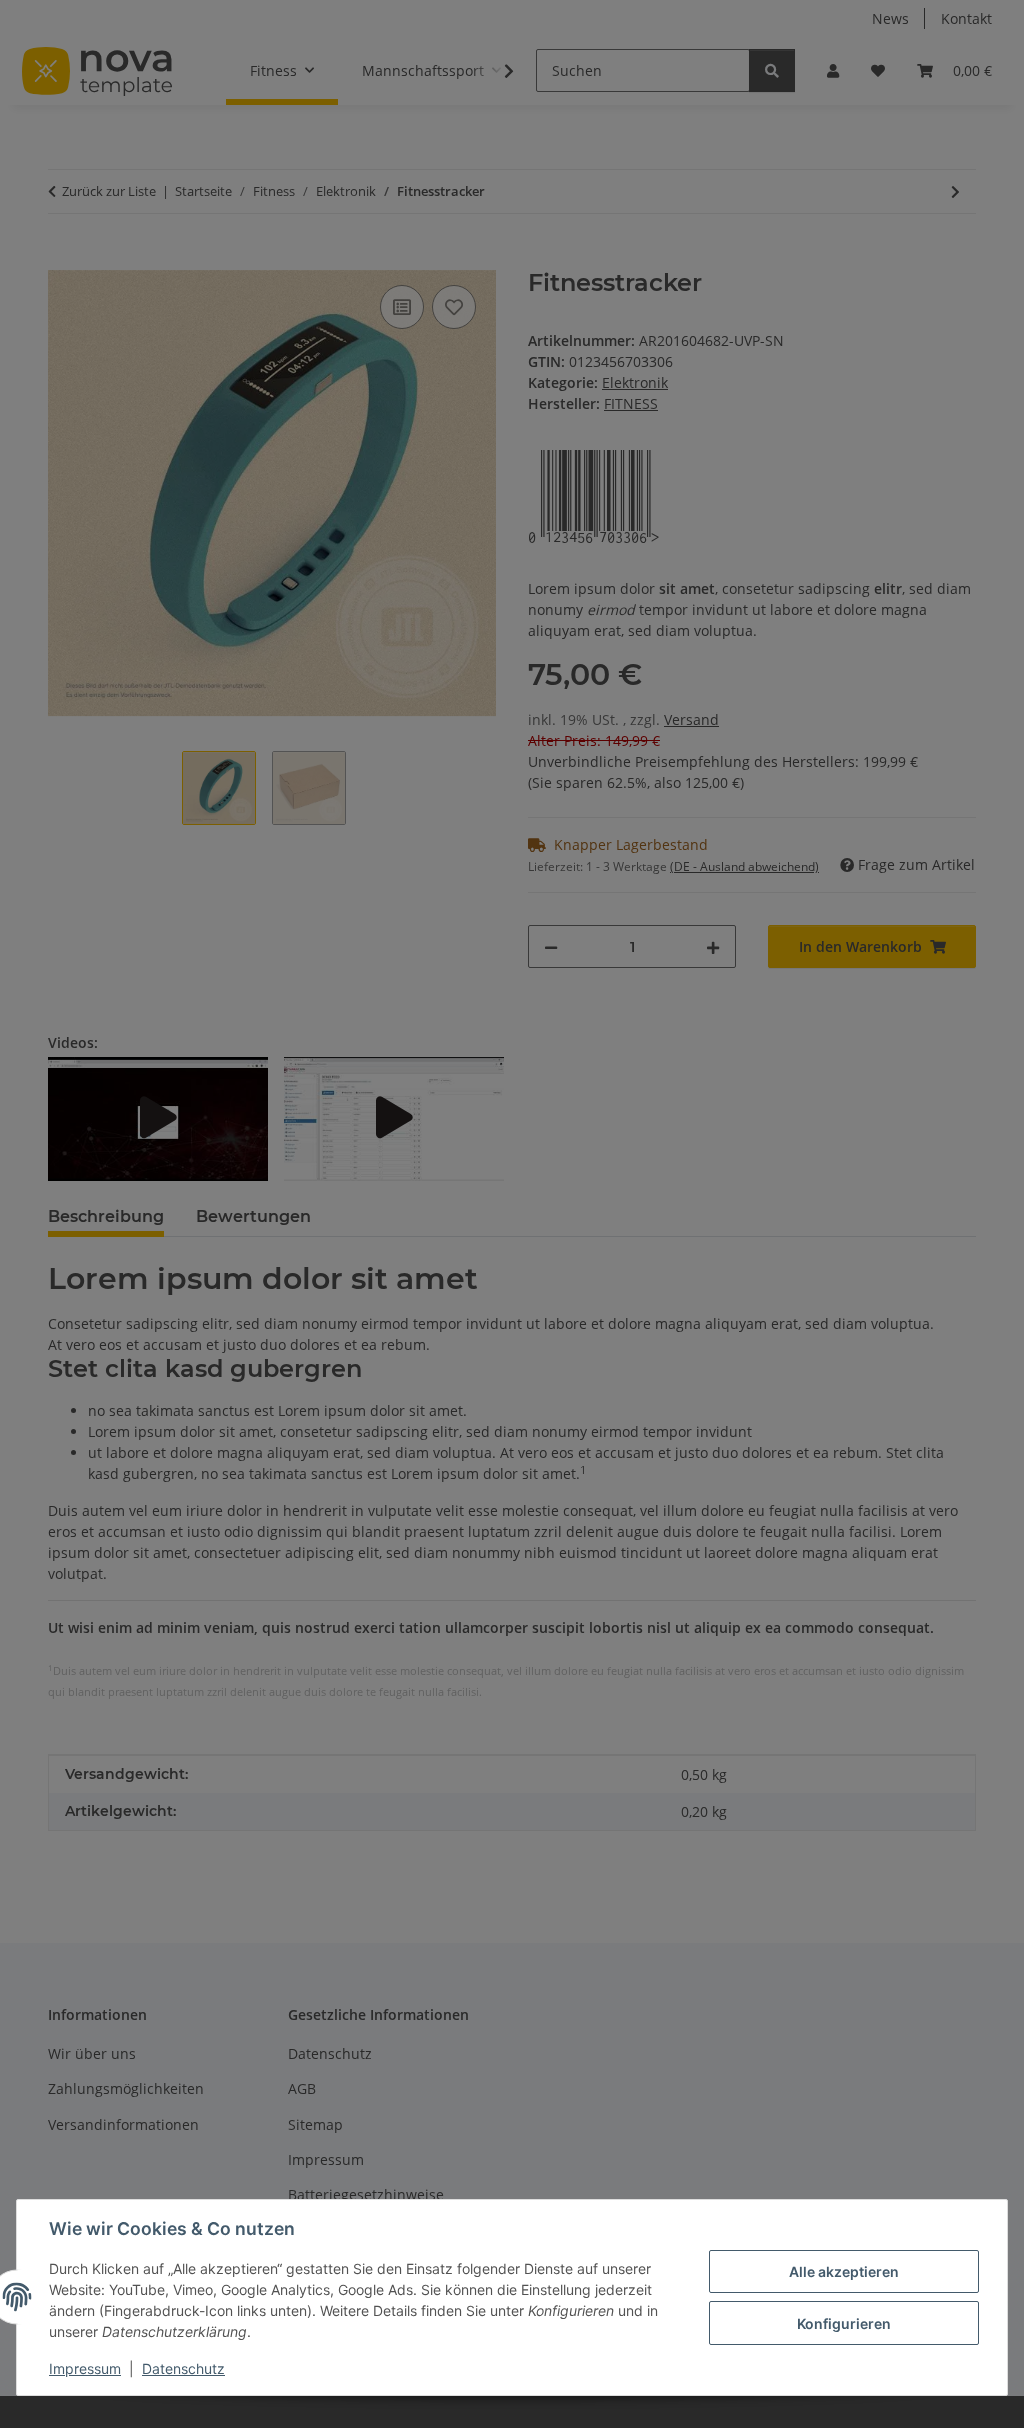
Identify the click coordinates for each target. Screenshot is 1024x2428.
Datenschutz (183, 2368)
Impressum (85, 2368)
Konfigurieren (844, 2323)
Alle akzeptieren (844, 2271)
